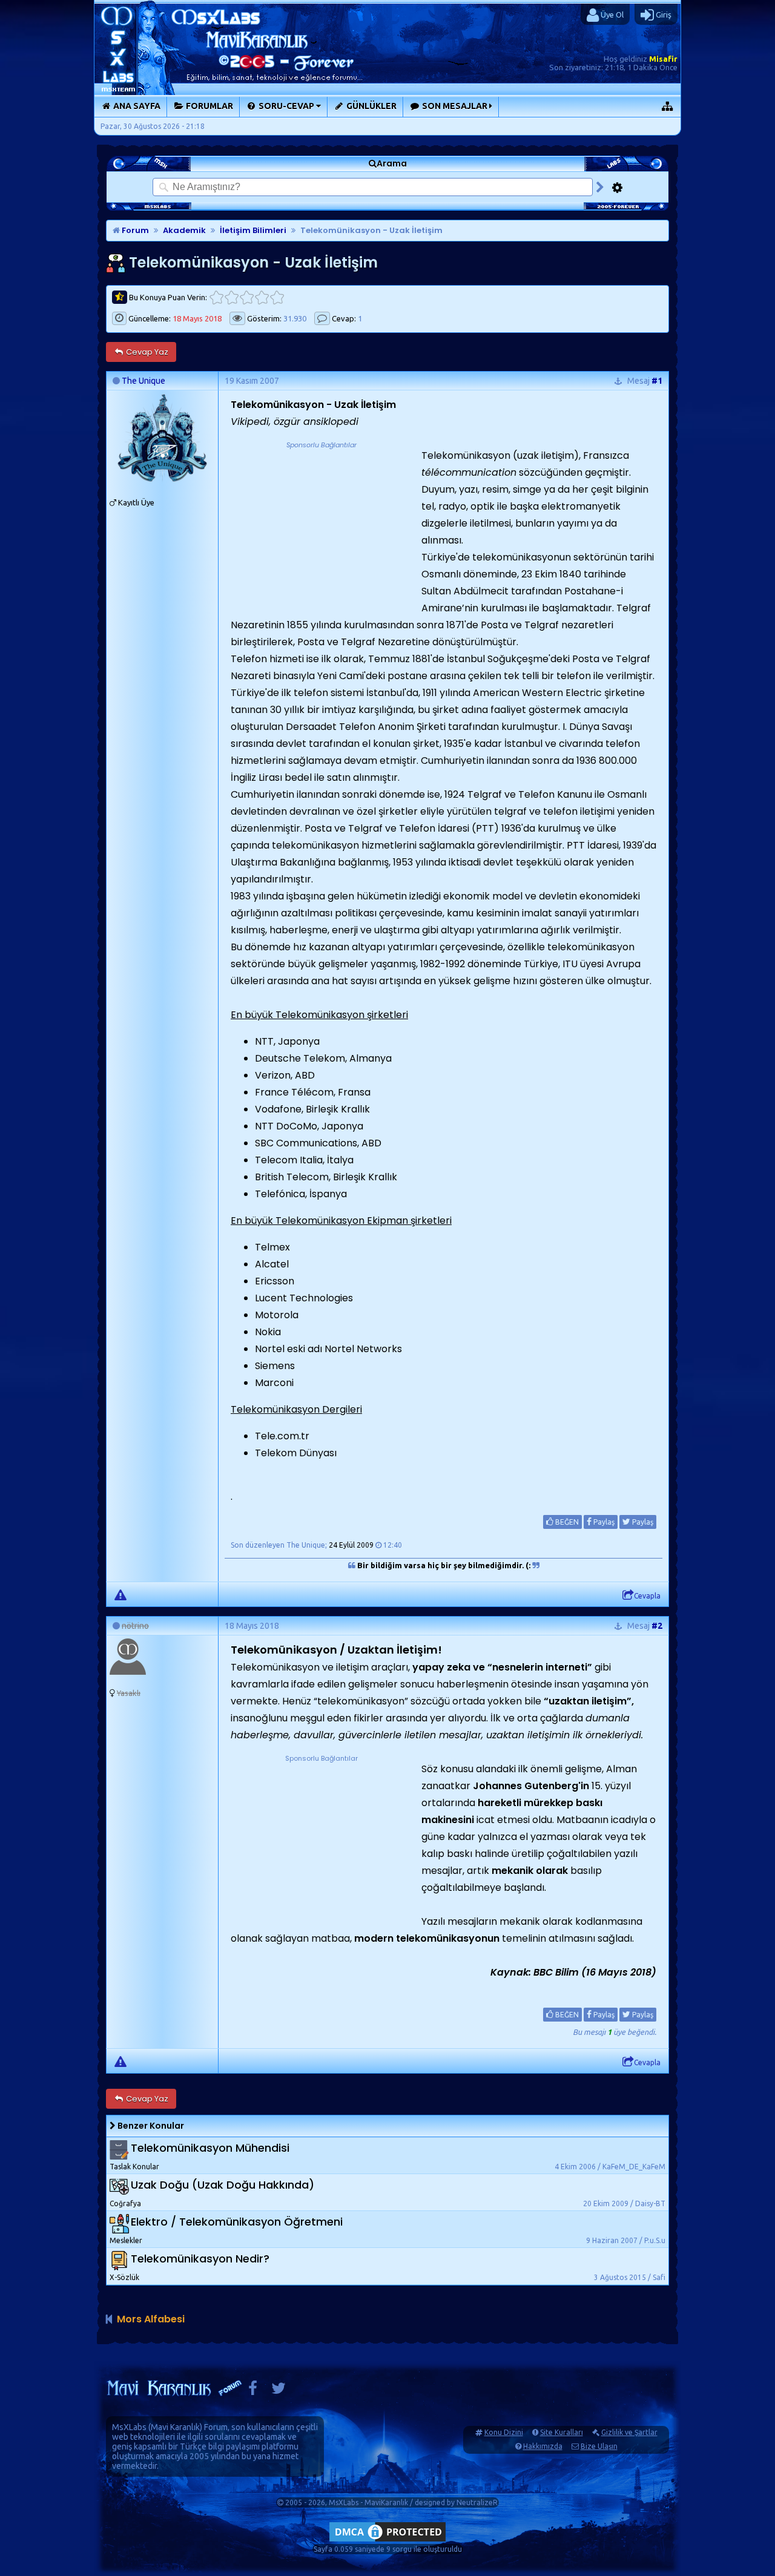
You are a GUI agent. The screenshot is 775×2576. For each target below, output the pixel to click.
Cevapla (647, 1596)
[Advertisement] (322, 527)
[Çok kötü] (216, 297)
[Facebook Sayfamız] (253, 2391)
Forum (134, 230)
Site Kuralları (562, 2432)
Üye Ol (611, 15)
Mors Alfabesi (151, 2319)
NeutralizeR (477, 2502)
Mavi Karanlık (175, 2427)
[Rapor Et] (120, 1594)
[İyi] (262, 297)
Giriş (663, 15)
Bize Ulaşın (599, 2446)
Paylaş (603, 1522)
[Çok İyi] (277, 297)
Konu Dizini (504, 2432)
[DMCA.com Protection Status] (387, 2541)
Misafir (663, 59)
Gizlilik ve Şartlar (629, 2432)
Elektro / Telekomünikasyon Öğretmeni (237, 2222)
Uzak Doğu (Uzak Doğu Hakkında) (223, 2185)
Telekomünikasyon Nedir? (200, 2259)
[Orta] (247, 297)
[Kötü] (232, 297)
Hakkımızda (543, 2446)
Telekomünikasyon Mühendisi (210, 2148)
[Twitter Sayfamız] (279, 2391)
